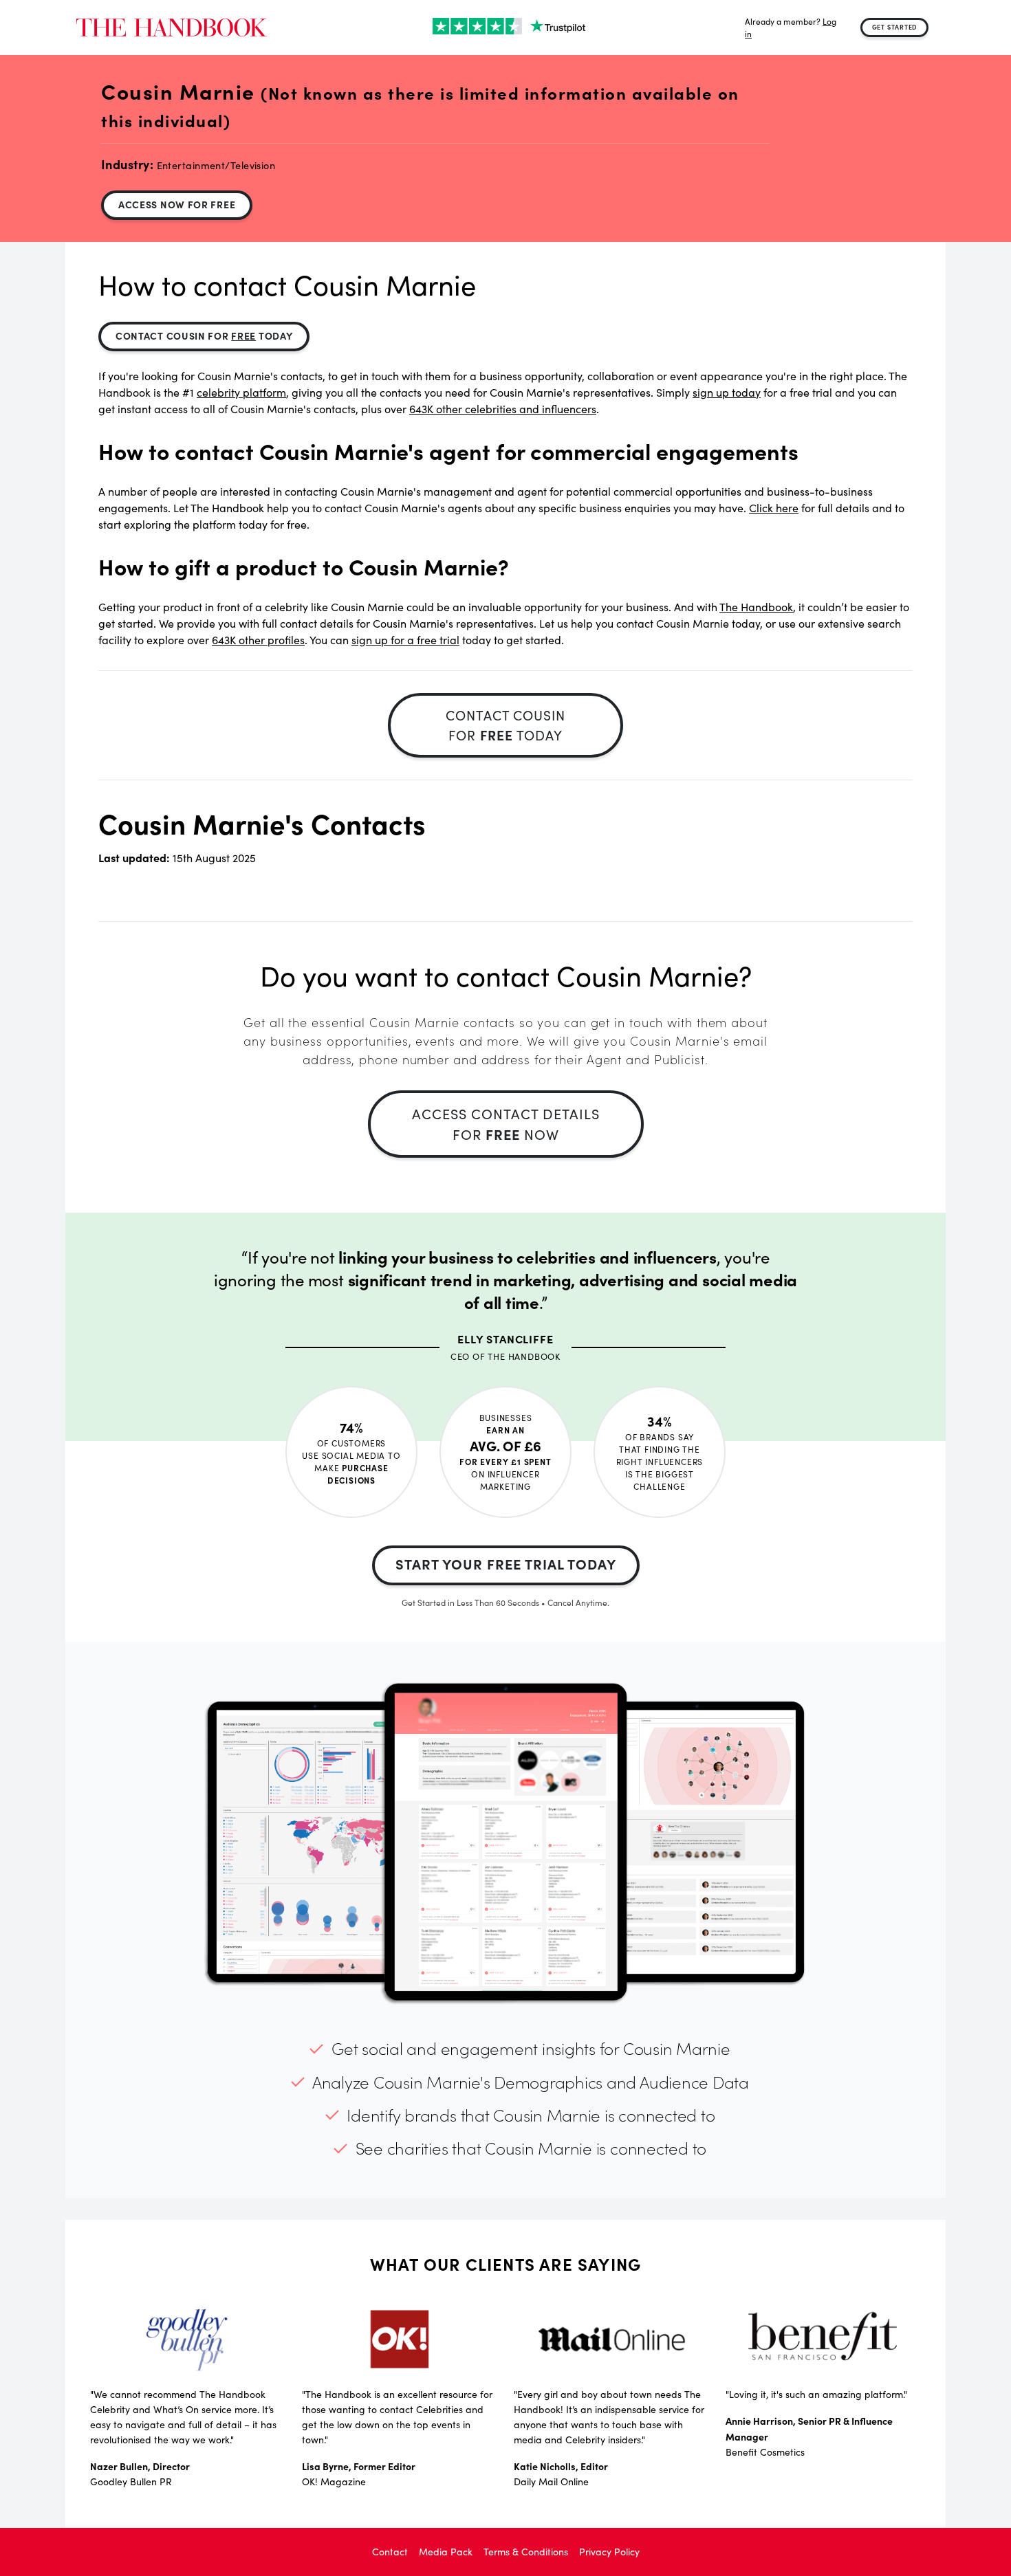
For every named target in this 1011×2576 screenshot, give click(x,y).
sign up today (727, 392)
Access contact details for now (506, 1124)
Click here (774, 508)
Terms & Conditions (526, 2552)
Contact (390, 2552)
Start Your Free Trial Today (506, 1564)
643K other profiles (258, 640)
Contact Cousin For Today (204, 335)
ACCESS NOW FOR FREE (177, 204)
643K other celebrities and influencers (503, 409)
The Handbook (756, 607)
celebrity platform (241, 392)
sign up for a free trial (405, 640)
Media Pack (446, 2552)
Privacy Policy (609, 2552)
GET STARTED (895, 27)
